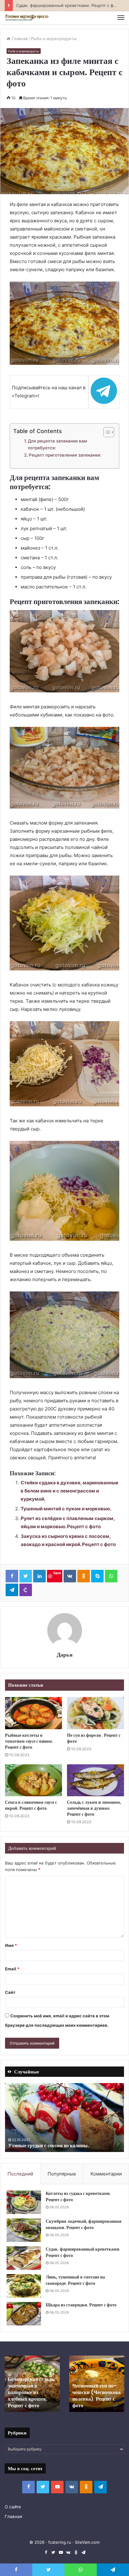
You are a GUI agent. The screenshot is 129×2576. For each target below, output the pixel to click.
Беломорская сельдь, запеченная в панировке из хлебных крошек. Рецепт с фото (31, 2392)
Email (12, 1969)
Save (57, 1573)
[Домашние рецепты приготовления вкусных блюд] (27, 18)
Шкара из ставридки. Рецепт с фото (81, 2305)
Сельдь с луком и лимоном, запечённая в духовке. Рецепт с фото (94, 1808)
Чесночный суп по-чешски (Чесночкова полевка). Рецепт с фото (96, 2395)
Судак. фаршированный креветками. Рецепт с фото (83, 2252)
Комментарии (106, 2174)
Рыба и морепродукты (54, 39)
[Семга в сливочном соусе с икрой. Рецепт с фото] (34, 1780)
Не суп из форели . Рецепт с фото (94, 1738)
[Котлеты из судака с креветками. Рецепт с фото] (24, 2202)
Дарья (65, 1655)
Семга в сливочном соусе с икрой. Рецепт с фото (31, 1805)
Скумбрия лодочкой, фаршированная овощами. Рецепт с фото (84, 2224)
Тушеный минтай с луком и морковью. (66, 1509)
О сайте (13, 2507)
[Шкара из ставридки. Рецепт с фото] (24, 2314)
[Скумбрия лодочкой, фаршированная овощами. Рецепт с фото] (24, 2230)
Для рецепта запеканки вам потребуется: (57, 444)
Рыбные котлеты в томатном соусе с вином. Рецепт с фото (29, 1741)
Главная (19, 39)
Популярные (62, 2174)
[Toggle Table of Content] (106, 432)
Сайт (10, 1992)
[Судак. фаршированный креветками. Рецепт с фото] (24, 2258)
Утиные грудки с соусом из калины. (49, 2146)
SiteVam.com (87, 2542)
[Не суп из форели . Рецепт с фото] (95, 1713)
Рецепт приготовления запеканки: (65, 455)
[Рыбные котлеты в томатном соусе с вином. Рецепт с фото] (34, 1713)
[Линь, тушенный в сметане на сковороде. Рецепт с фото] (24, 2286)
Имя (11, 1945)
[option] (64, 2118)
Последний (20, 2174)
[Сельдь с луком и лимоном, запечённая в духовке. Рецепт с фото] (95, 1780)
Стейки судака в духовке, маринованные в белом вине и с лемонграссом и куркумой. (70, 1491)
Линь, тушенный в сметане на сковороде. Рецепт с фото (75, 2280)
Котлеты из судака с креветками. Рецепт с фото (78, 2196)
